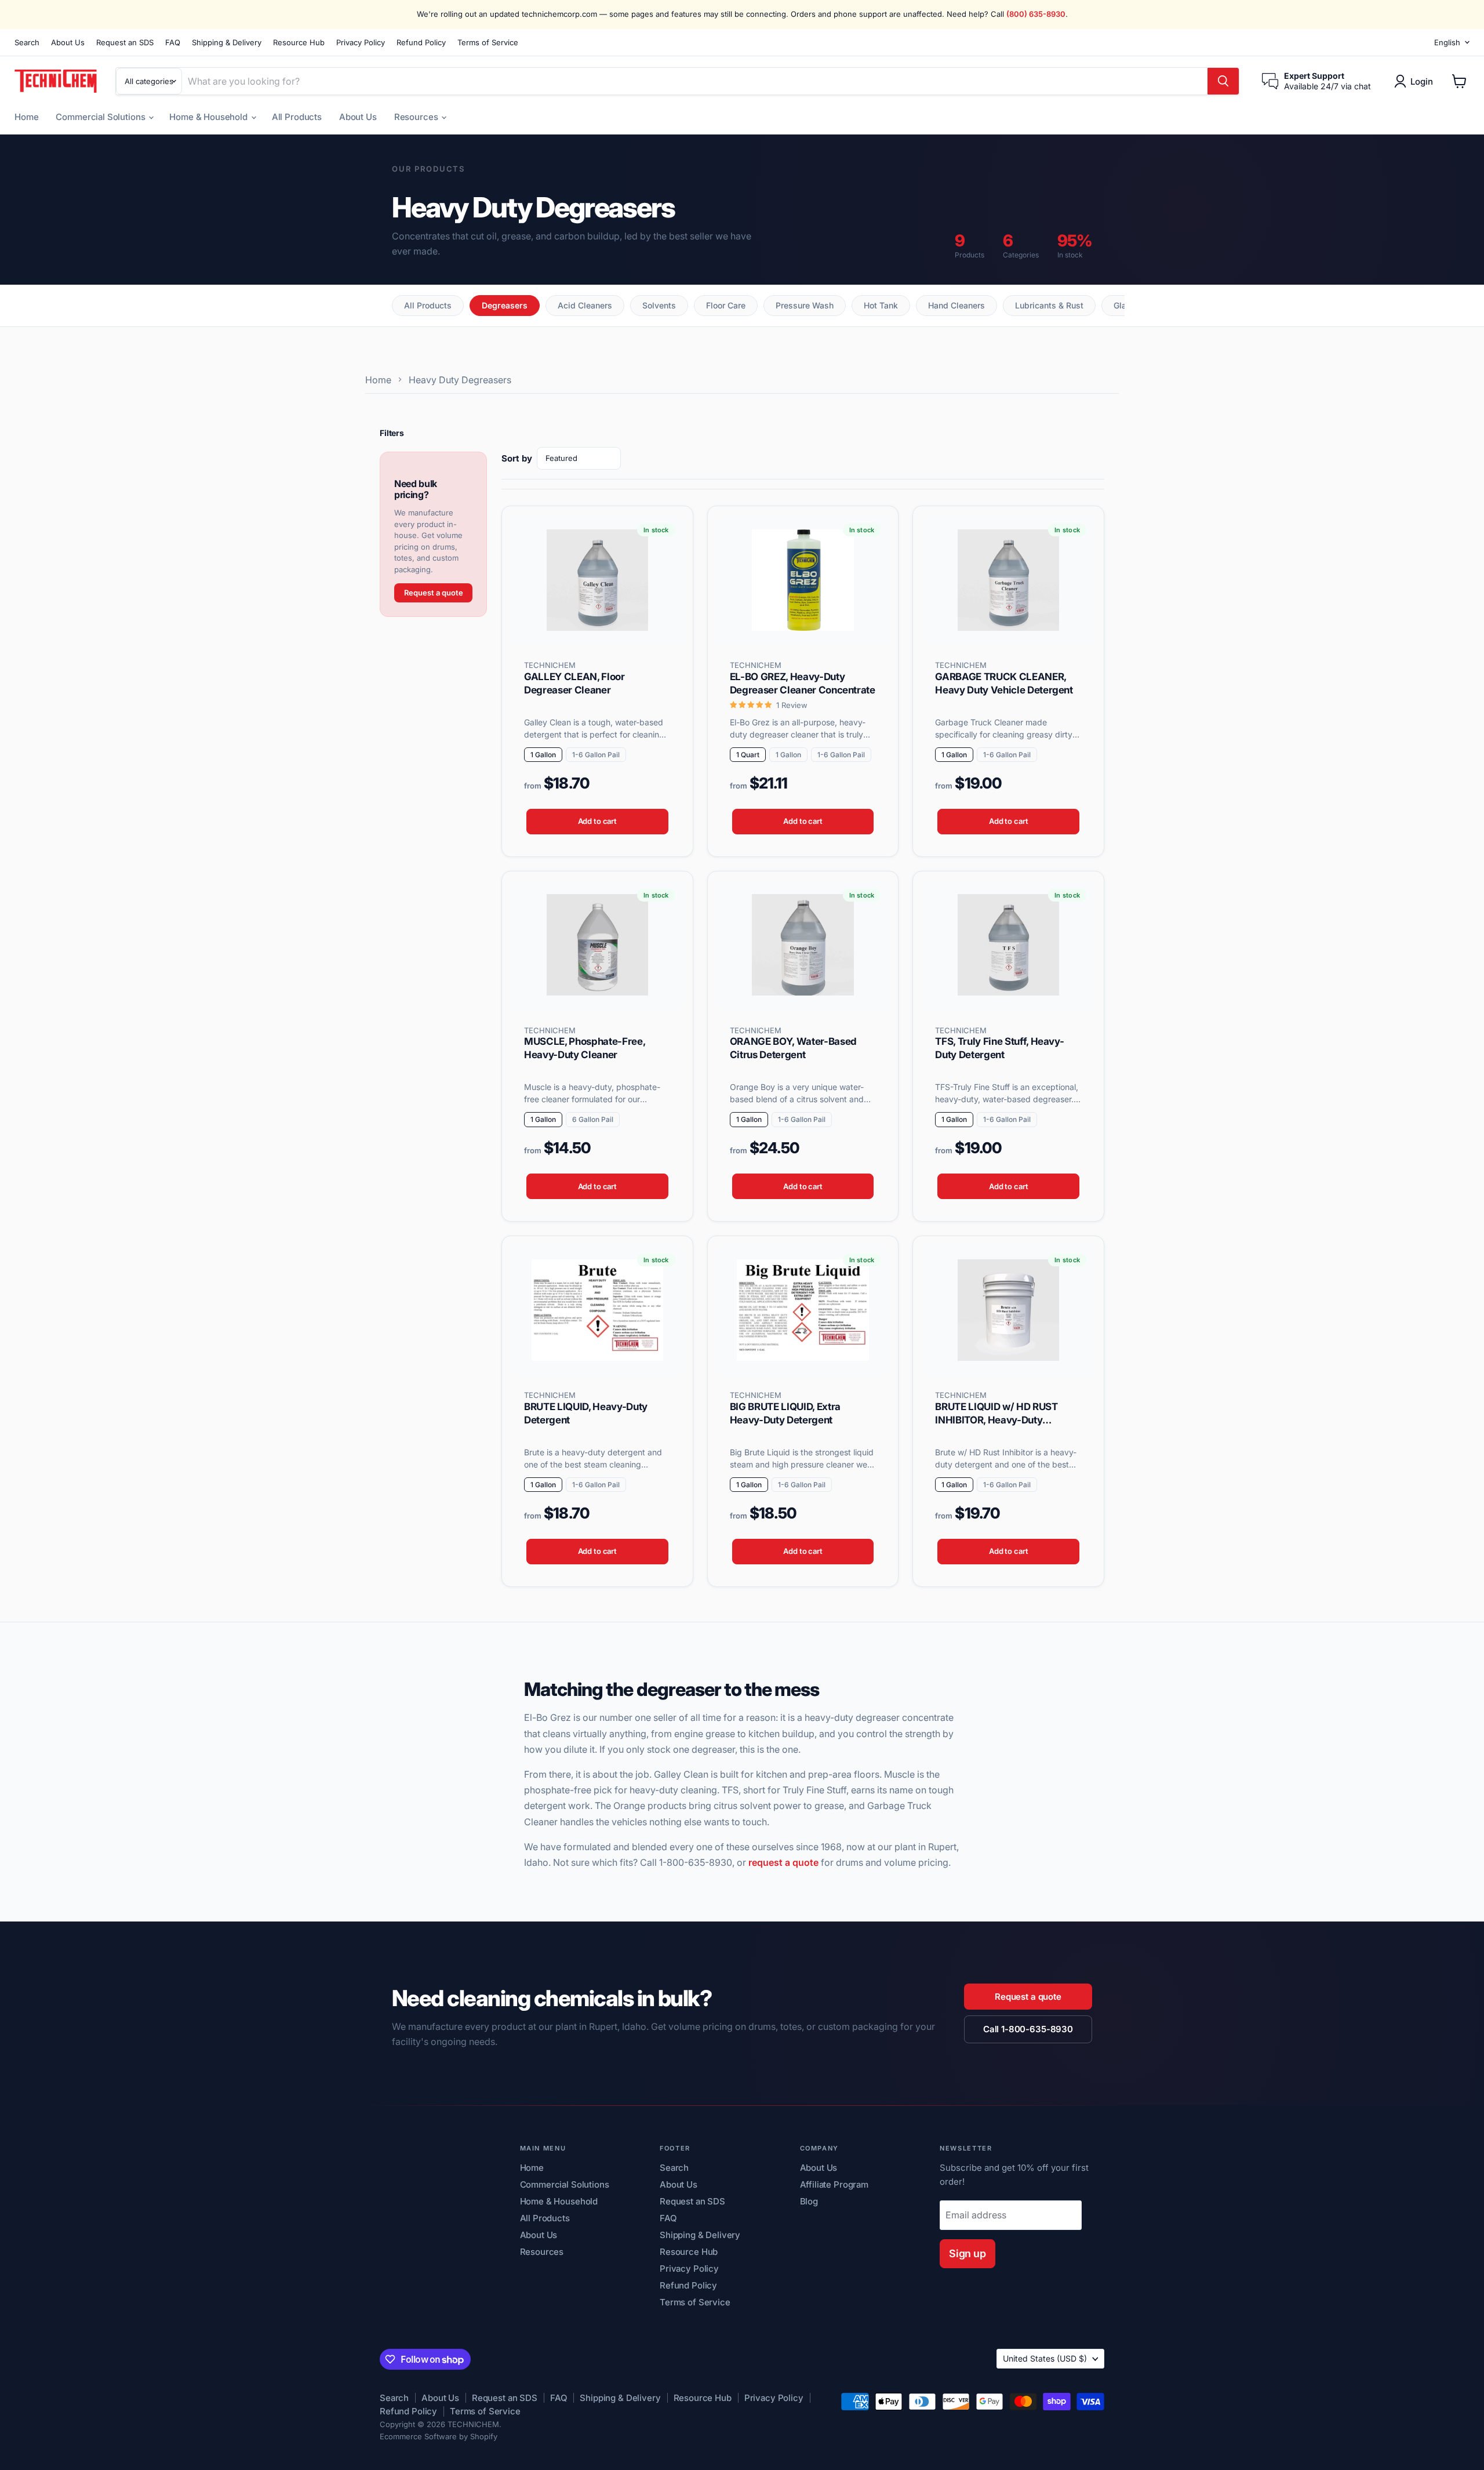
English (1447, 42)
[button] (1416, 81)
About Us (68, 43)
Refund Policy (421, 43)
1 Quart (748, 755)
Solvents (659, 305)
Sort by (517, 458)
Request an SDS (125, 43)
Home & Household (209, 117)
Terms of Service (488, 43)
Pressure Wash (805, 305)
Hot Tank (881, 305)
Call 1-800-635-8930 (1028, 2029)
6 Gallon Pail (593, 1119)
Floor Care (726, 305)
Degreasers (505, 305)
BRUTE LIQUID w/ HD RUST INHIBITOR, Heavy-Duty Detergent (996, 1420)
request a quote (783, 1862)
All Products (297, 117)
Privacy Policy (361, 43)
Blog (809, 2201)
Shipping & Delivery (227, 43)
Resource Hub (299, 43)
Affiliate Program (834, 2184)
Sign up (967, 2253)
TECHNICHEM (550, 665)
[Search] (1223, 81)
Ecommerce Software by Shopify (439, 2436)
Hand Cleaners (956, 305)
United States (1045, 2358)
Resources (417, 117)
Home (26, 117)
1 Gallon (543, 755)
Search (27, 43)
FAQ (173, 43)
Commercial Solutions (101, 117)
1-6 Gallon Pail (596, 755)
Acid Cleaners (585, 305)
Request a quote (434, 593)
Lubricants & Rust (1049, 305)
